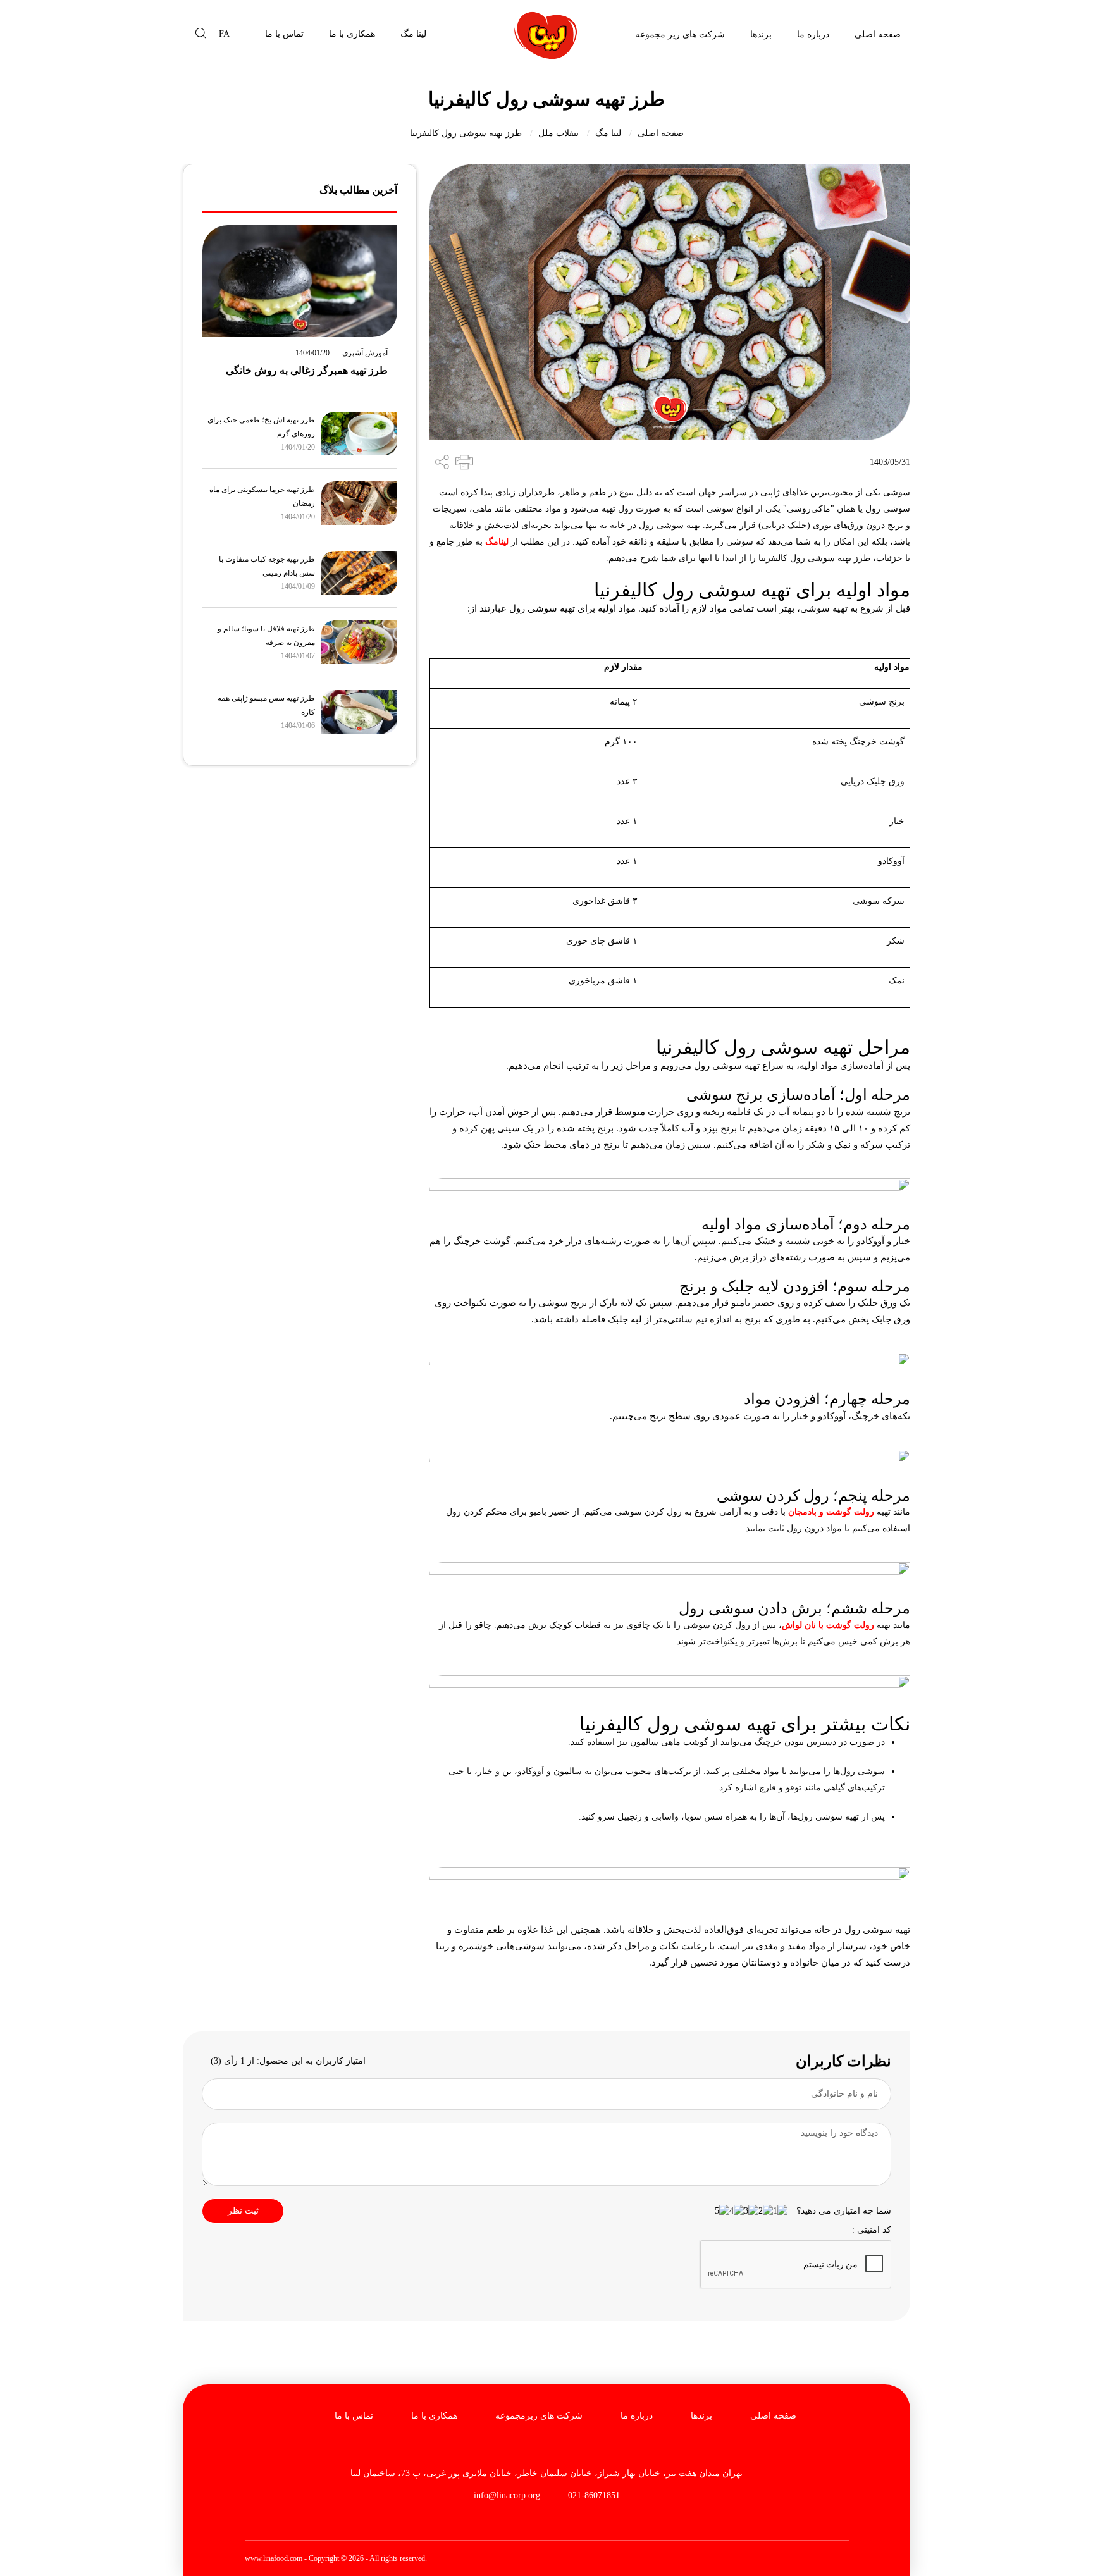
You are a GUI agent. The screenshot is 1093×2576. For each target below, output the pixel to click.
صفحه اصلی (878, 34)
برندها (761, 34)
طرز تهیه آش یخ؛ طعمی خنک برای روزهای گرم (261, 427)
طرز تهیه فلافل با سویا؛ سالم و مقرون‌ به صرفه (266, 636)
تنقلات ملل (559, 133)
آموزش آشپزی (365, 353)
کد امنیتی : (872, 2230)
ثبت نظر (243, 2211)
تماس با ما (284, 34)
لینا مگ (413, 34)
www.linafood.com (274, 2558)
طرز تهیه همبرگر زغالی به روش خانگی (307, 370)
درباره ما (813, 34)
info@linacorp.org (507, 2495)
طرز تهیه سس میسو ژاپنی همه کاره (266, 705)
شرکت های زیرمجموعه (539, 2416)
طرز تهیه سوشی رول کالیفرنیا (466, 133)
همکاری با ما (352, 34)
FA (224, 34)
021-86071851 (593, 2495)
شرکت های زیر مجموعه (680, 34)
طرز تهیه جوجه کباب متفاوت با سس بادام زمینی (267, 566)
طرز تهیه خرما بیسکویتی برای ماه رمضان (262, 496)
